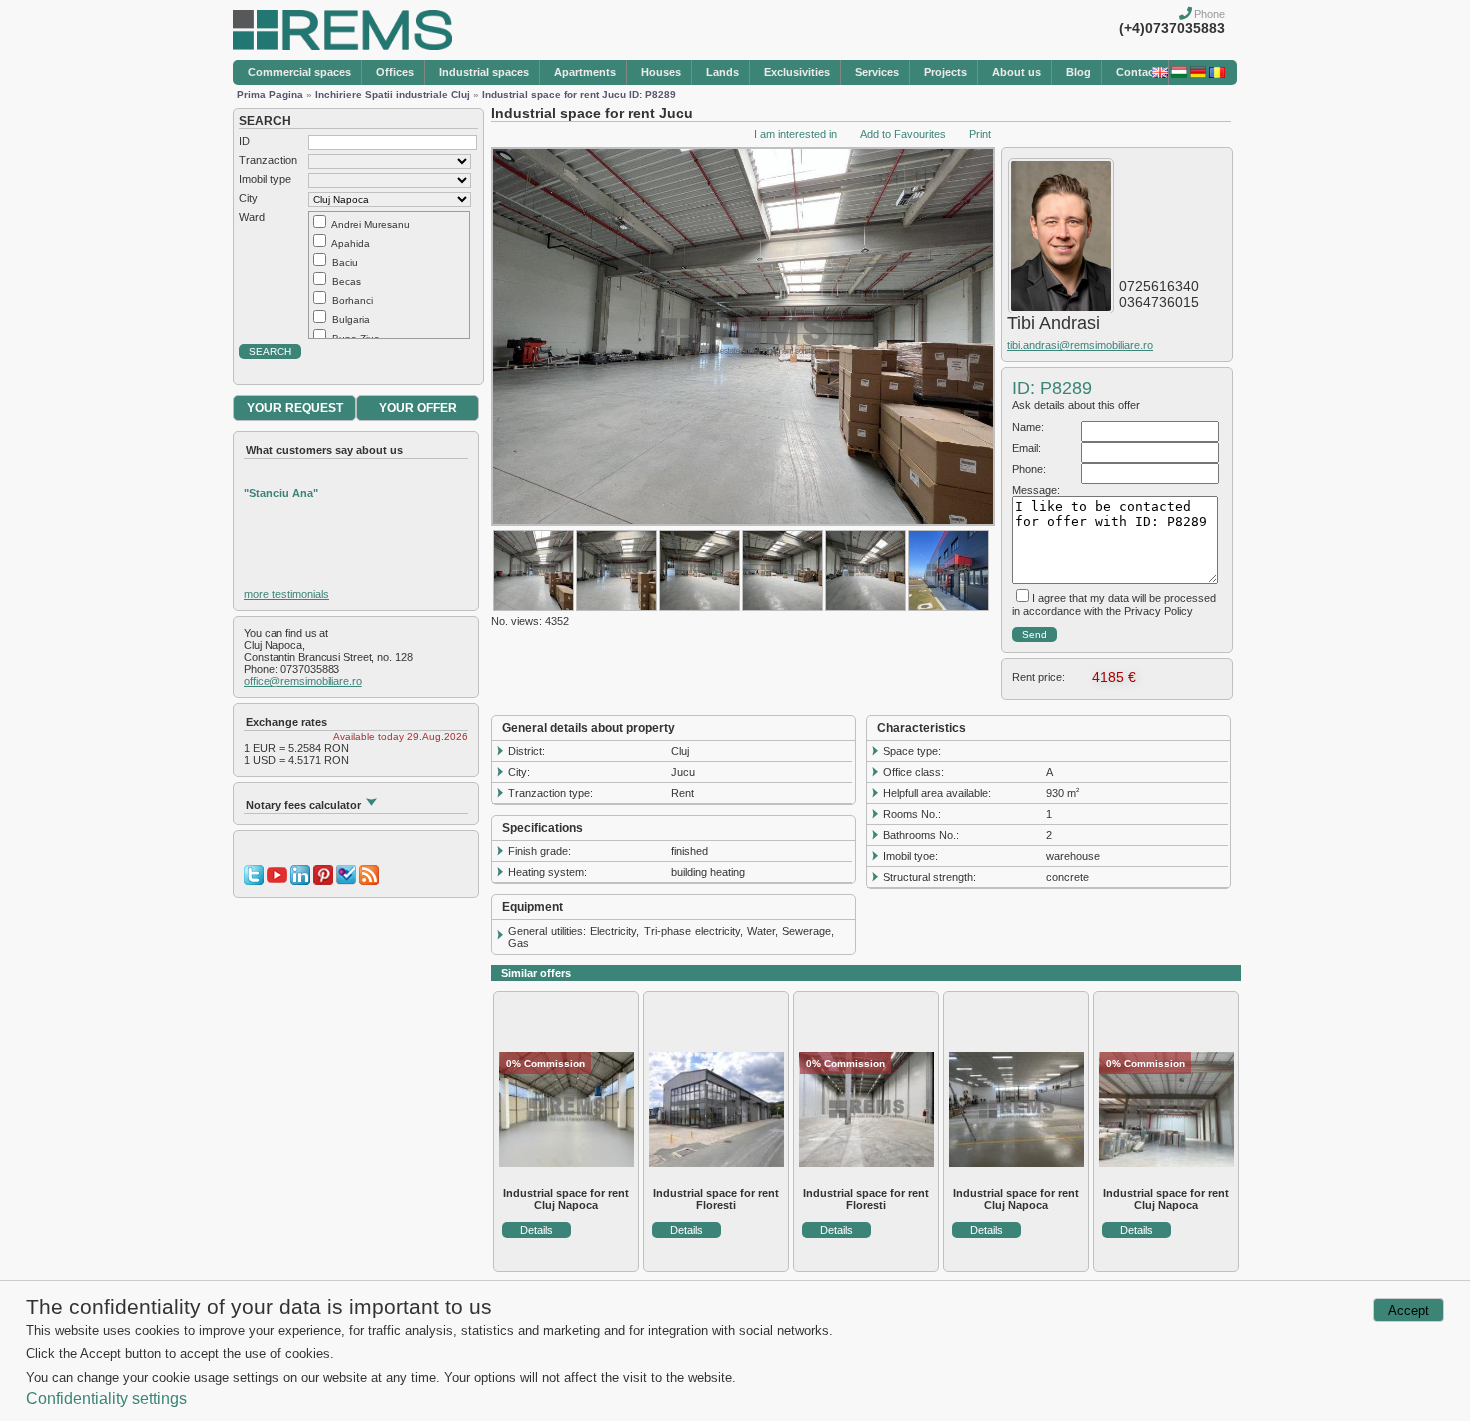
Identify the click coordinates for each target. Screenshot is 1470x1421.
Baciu (345, 262)
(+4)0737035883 (1172, 28)
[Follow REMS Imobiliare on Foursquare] (346, 881)
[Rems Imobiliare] (342, 46)
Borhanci (352, 300)
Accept (1408, 1310)
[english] (1160, 74)
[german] (1198, 74)
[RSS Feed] (369, 881)
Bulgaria (351, 319)
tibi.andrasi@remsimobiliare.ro (1080, 345)
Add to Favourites (903, 134)
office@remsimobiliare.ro (303, 681)
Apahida (350, 243)
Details (536, 1230)
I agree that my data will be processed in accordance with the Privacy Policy (1114, 604)
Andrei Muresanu (370, 224)
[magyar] (1179, 74)
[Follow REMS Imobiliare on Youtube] (277, 881)
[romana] (1217, 74)
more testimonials (286, 594)
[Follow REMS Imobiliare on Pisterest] (323, 881)
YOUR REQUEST (295, 408)
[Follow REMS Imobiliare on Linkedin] (300, 881)
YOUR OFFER (418, 408)
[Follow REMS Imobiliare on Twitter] (254, 881)
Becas (346, 281)
